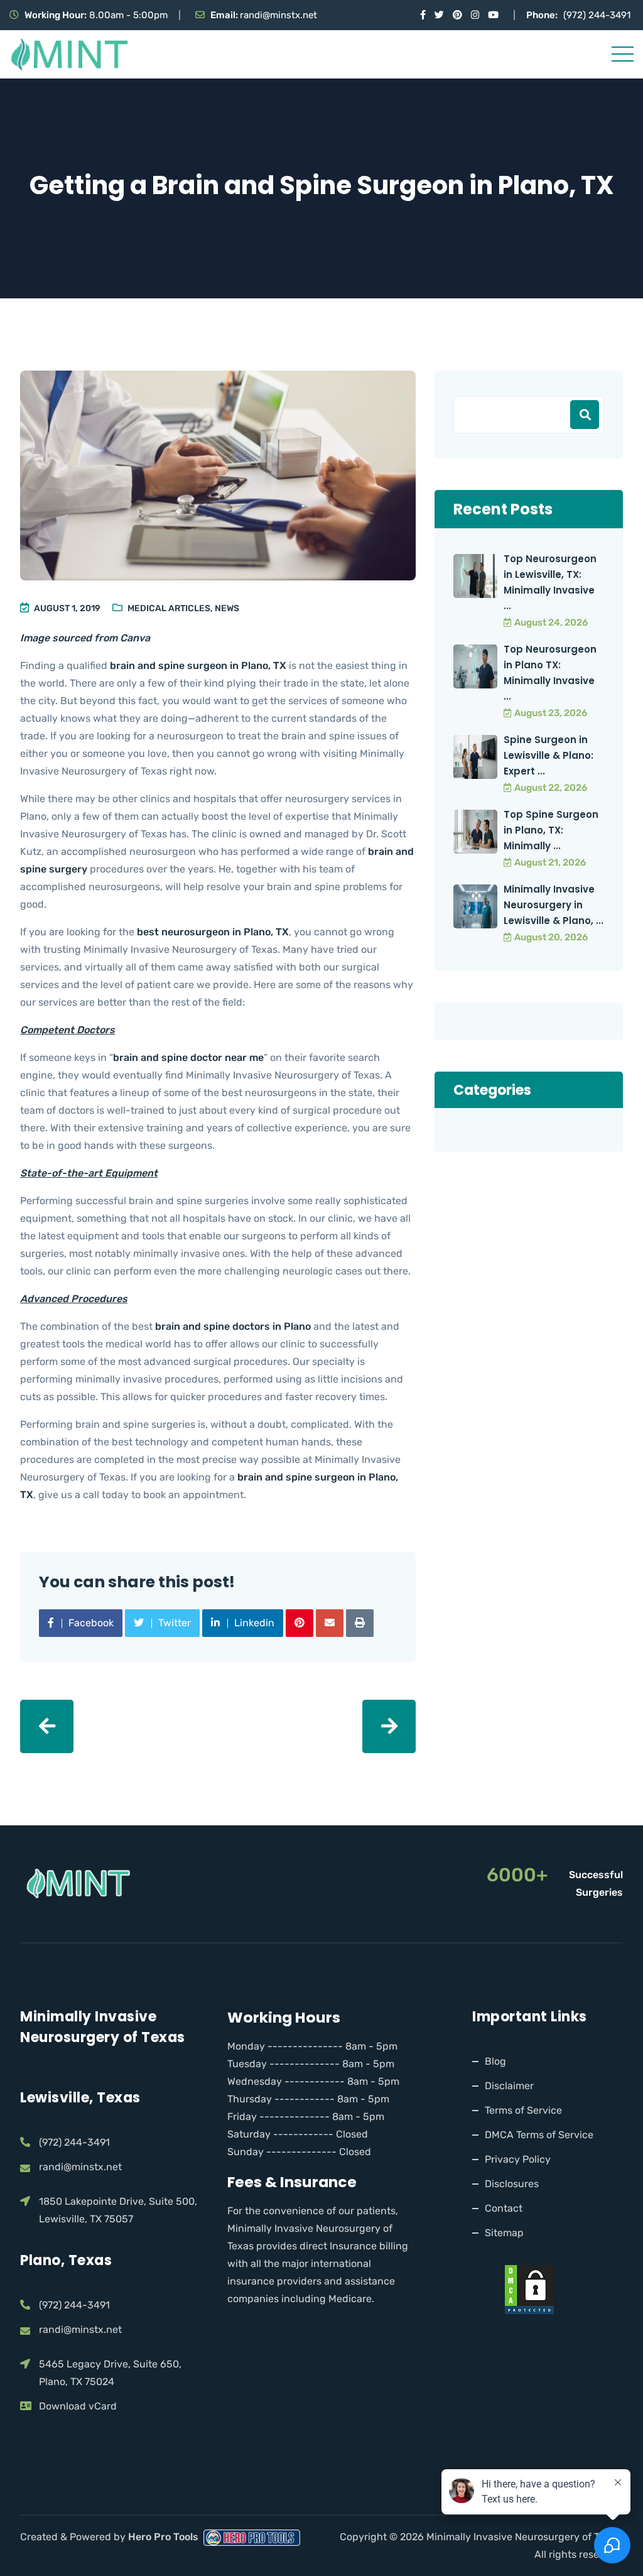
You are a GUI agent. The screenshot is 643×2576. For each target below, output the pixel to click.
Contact (504, 2208)
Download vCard (78, 2406)
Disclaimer (509, 2086)
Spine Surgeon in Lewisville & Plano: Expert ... (548, 755)
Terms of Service (523, 2110)
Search (585, 415)
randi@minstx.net (278, 15)
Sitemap (504, 2233)
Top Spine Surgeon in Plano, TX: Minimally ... (551, 830)
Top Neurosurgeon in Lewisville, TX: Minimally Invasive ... (550, 582)
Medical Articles (169, 608)
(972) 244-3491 (597, 15)
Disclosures (512, 2184)
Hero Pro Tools (165, 2537)
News (227, 608)
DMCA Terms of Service (539, 2135)
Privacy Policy (518, 2159)
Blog (495, 2061)
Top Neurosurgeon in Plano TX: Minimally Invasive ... (550, 673)
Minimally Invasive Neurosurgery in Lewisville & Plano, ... (554, 905)
